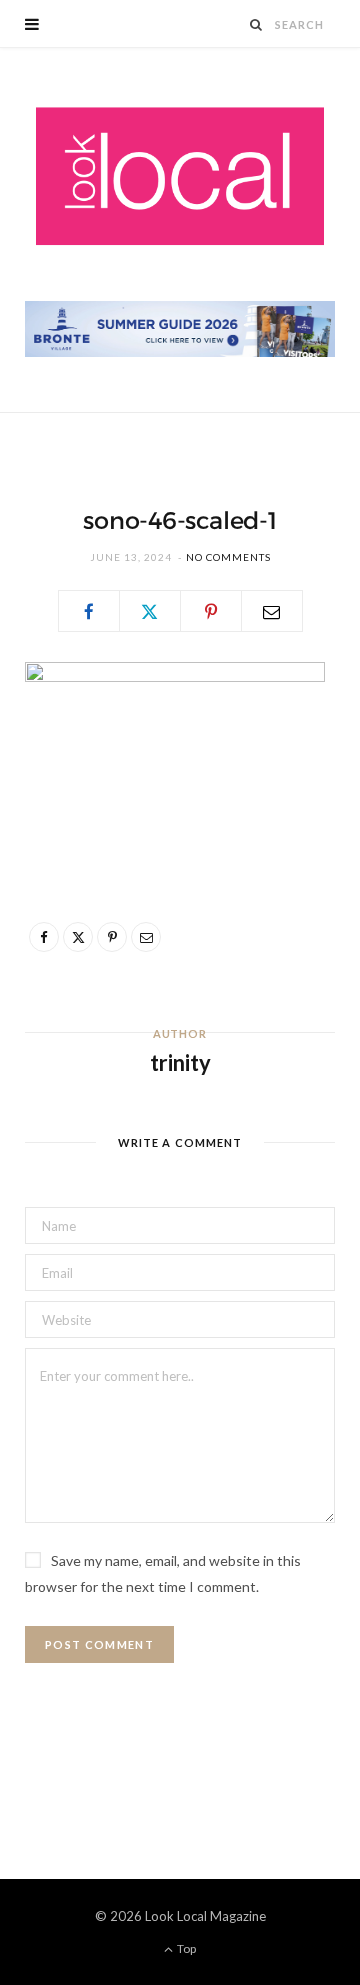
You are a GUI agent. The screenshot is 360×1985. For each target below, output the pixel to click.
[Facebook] (89, 611)
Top (185, 1948)
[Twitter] (150, 611)
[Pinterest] (211, 611)
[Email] (272, 611)
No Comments (228, 557)
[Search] (257, 24)
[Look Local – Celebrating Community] (180, 177)
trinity (180, 1062)
